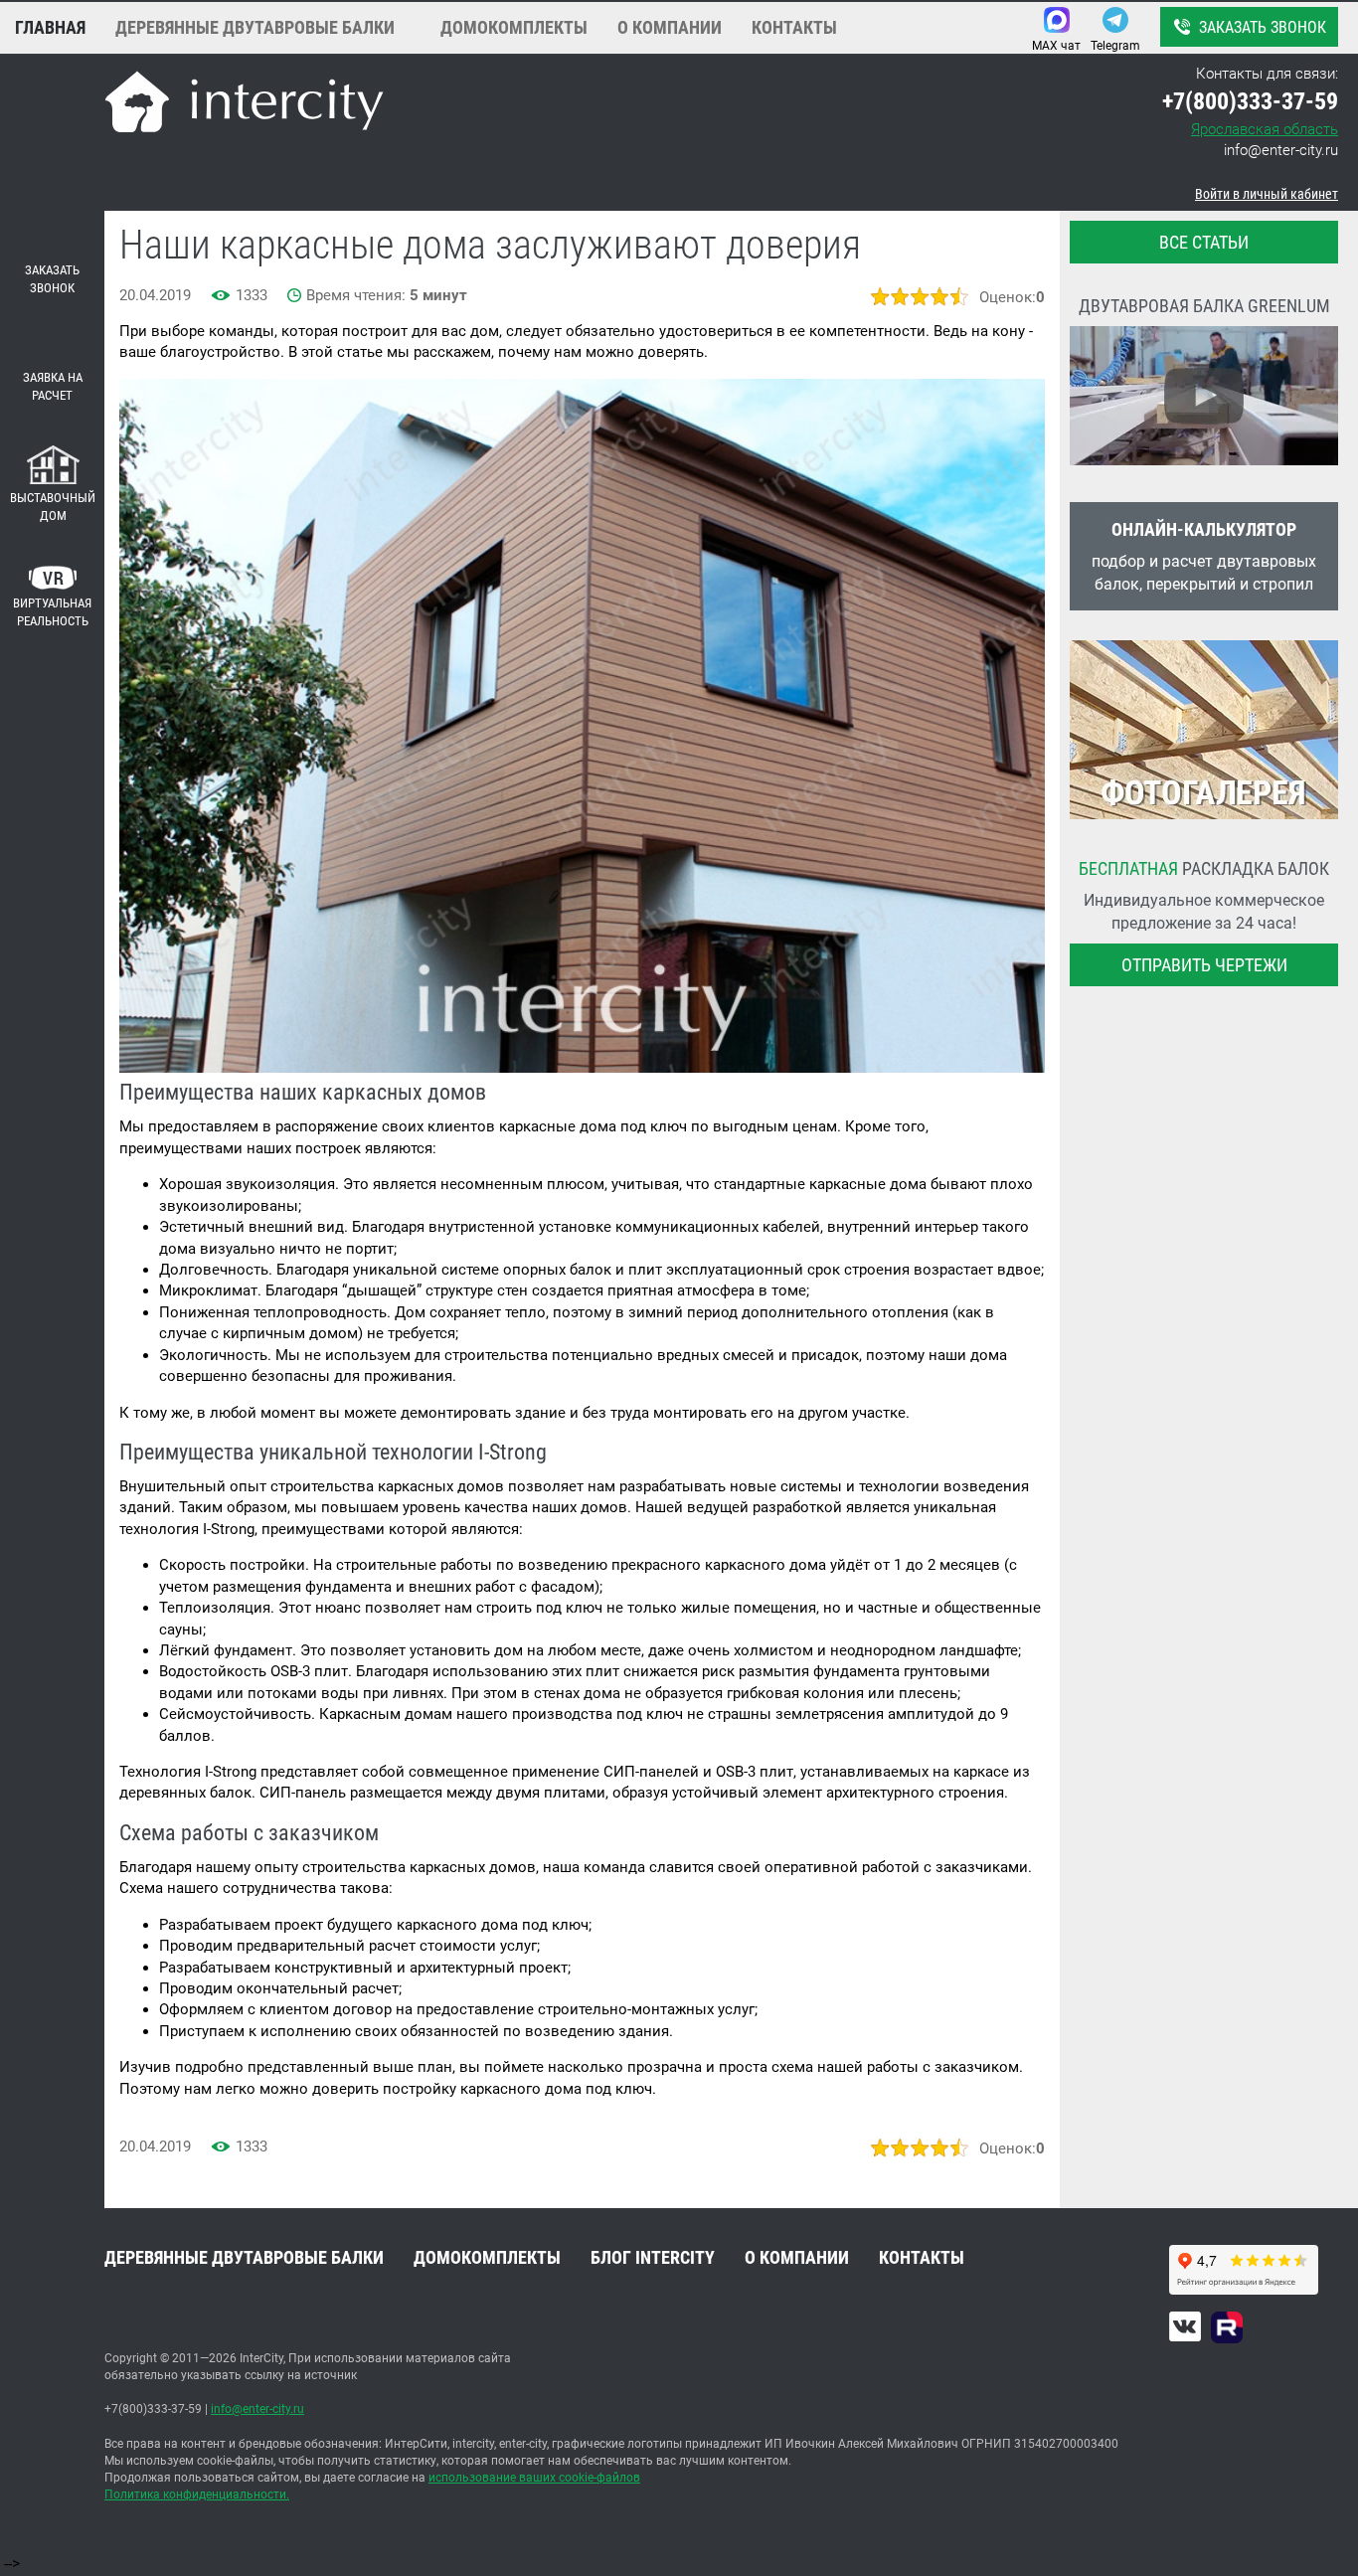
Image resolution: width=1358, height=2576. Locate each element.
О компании (670, 27)
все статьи (1204, 242)
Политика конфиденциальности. (197, 2494)
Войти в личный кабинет (1267, 194)
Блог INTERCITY (653, 2257)
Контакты (794, 27)
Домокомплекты (514, 27)
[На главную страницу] (244, 105)
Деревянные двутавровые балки (255, 27)
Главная (50, 27)
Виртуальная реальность (52, 612)
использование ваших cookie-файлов (534, 2478)
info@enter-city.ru (1281, 150)
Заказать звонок (1263, 27)
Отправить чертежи (1204, 965)
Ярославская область (1265, 129)
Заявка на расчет (53, 387)
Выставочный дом (53, 507)
